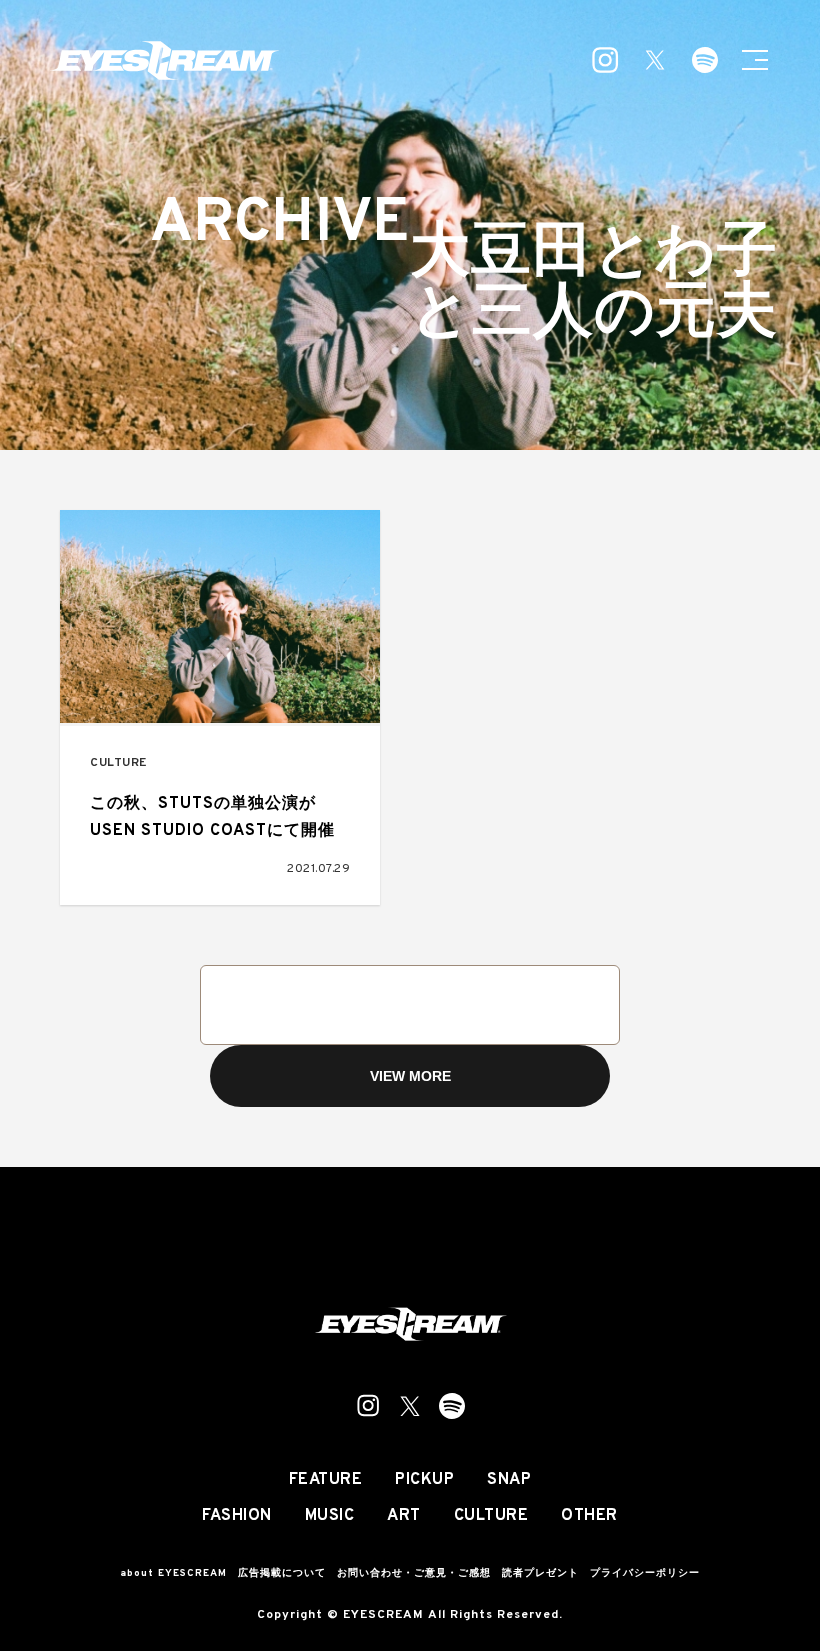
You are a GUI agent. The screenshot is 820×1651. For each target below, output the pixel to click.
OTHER (589, 1516)
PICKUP (424, 1480)
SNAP (509, 1480)
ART (404, 1516)
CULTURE (118, 763)
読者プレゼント (540, 1573)
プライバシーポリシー (645, 1573)
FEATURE (326, 1480)
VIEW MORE (410, 1076)
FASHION (237, 1516)
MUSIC (330, 1516)
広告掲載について (282, 1573)
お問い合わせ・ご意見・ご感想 (414, 1573)
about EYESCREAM (173, 1573)
